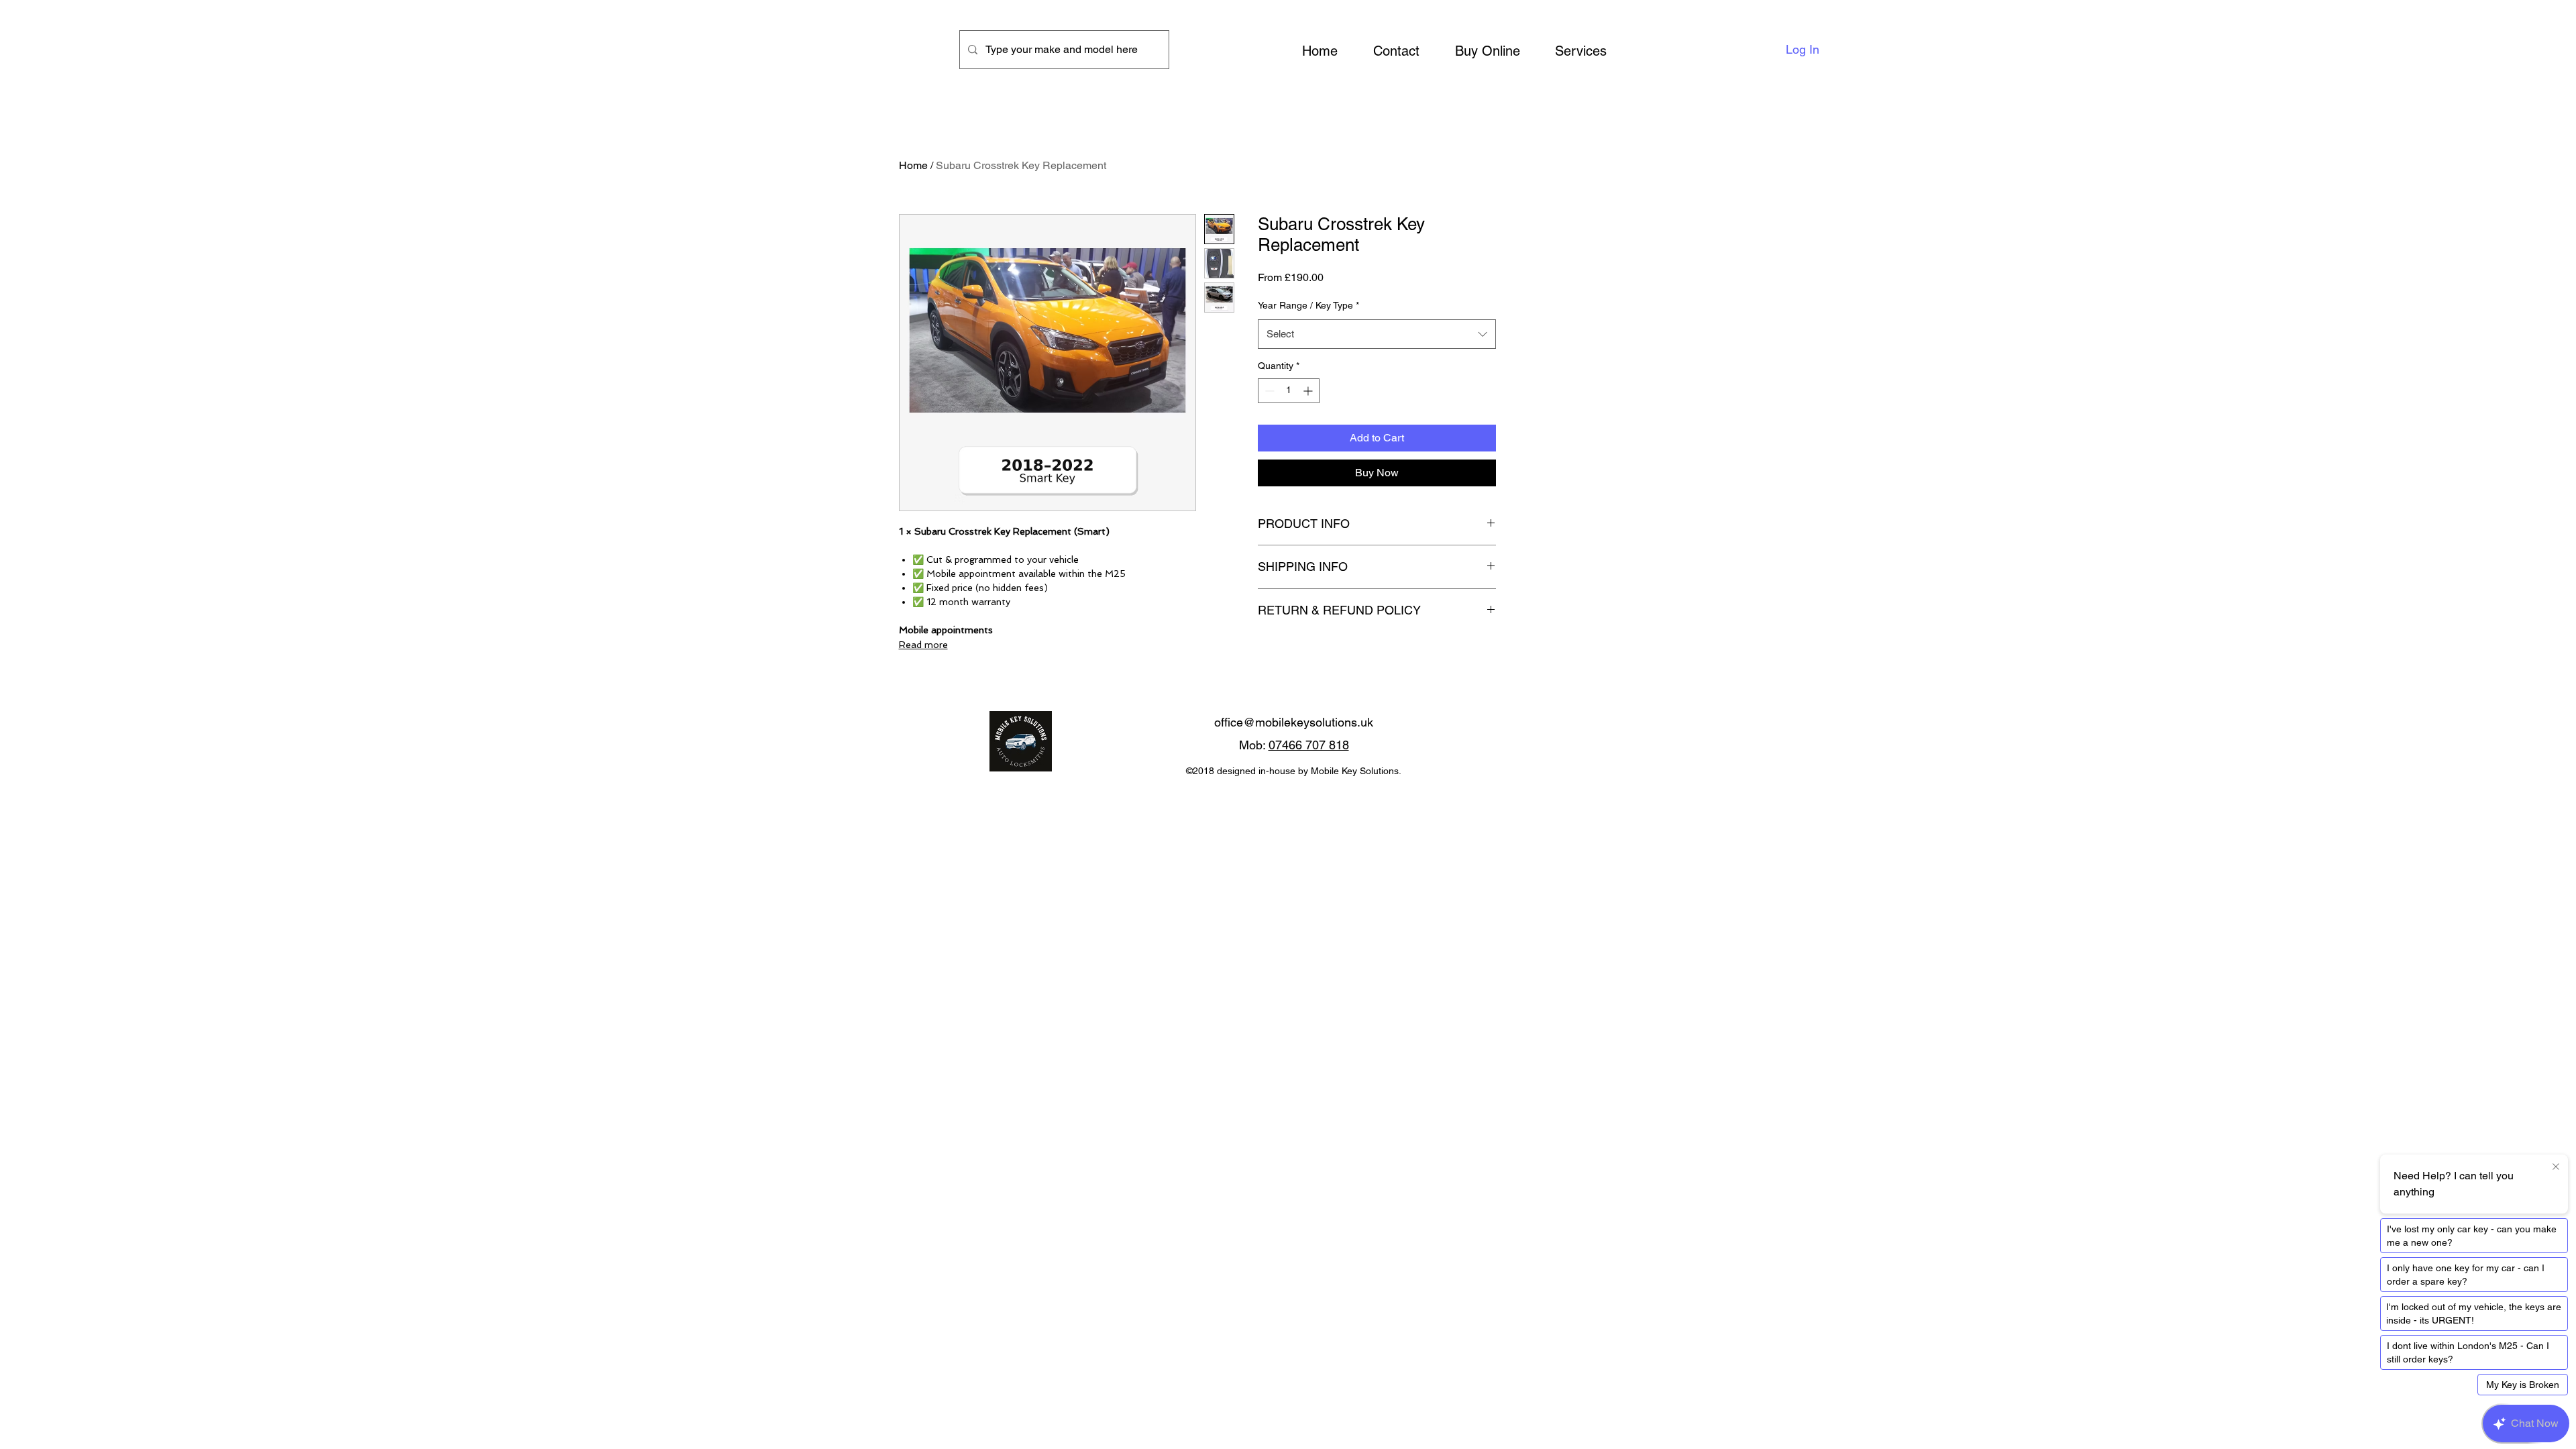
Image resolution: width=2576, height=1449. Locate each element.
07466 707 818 (1309, 745)
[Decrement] (1268, 391)
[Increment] (1309, 391)
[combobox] (1377, 334)
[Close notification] (2556, 1167)
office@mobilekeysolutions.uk (1294, 722)
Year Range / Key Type (1308, 305)
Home (913, 165)
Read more (923, 645)
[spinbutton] (1289, 391)
